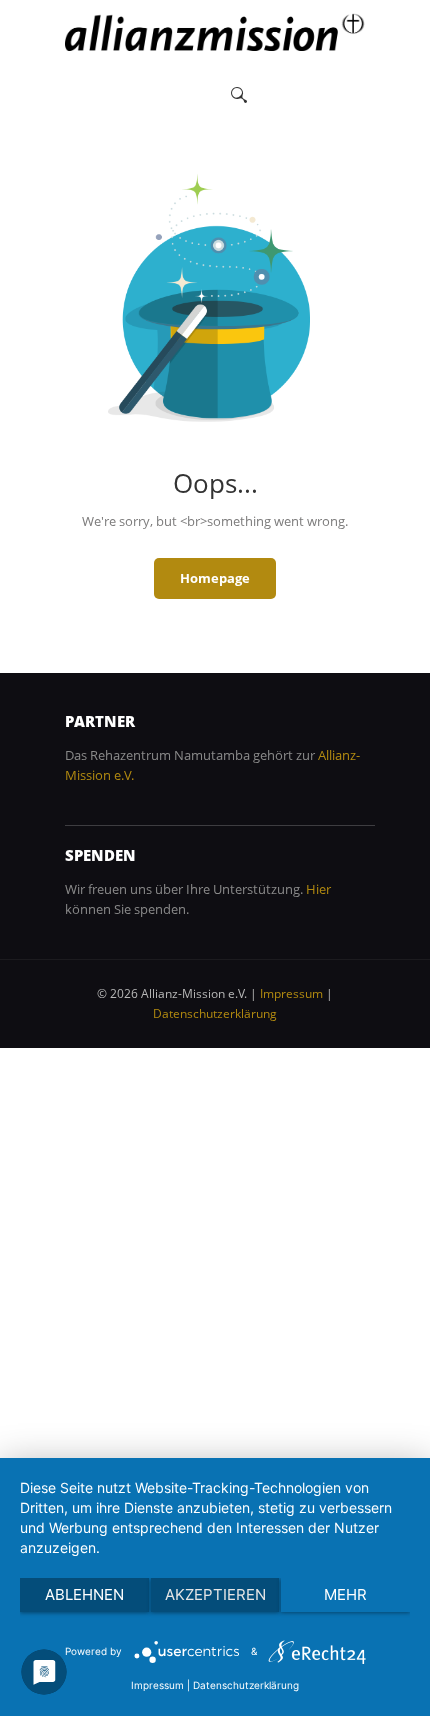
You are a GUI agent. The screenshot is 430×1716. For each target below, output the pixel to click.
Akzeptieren (215, 1594)
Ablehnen (84, 1594)
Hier (318, 889)
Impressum (291, 993)
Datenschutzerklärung (215, 1013)
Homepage (215, 578)
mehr (345, 1594)
